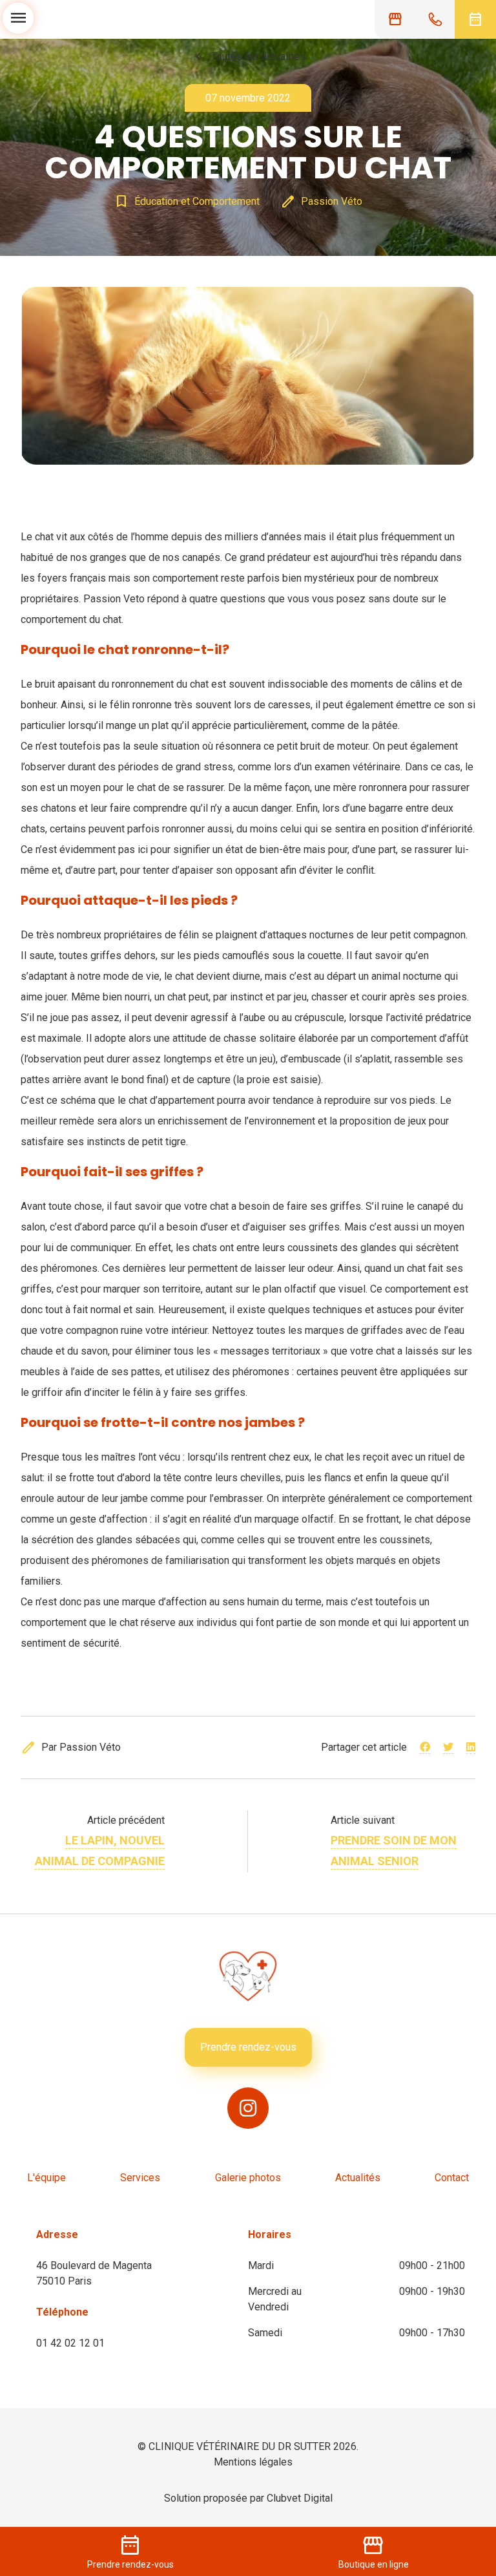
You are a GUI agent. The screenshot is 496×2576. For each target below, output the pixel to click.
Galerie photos (248, 2178)
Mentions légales (253, 2462)
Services (140, 2178)
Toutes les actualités (248, 57)
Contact (452, 2178)
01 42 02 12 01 (70, 2343)
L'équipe (46, 2178)
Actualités (358, 2178)
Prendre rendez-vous (248, 2047)
